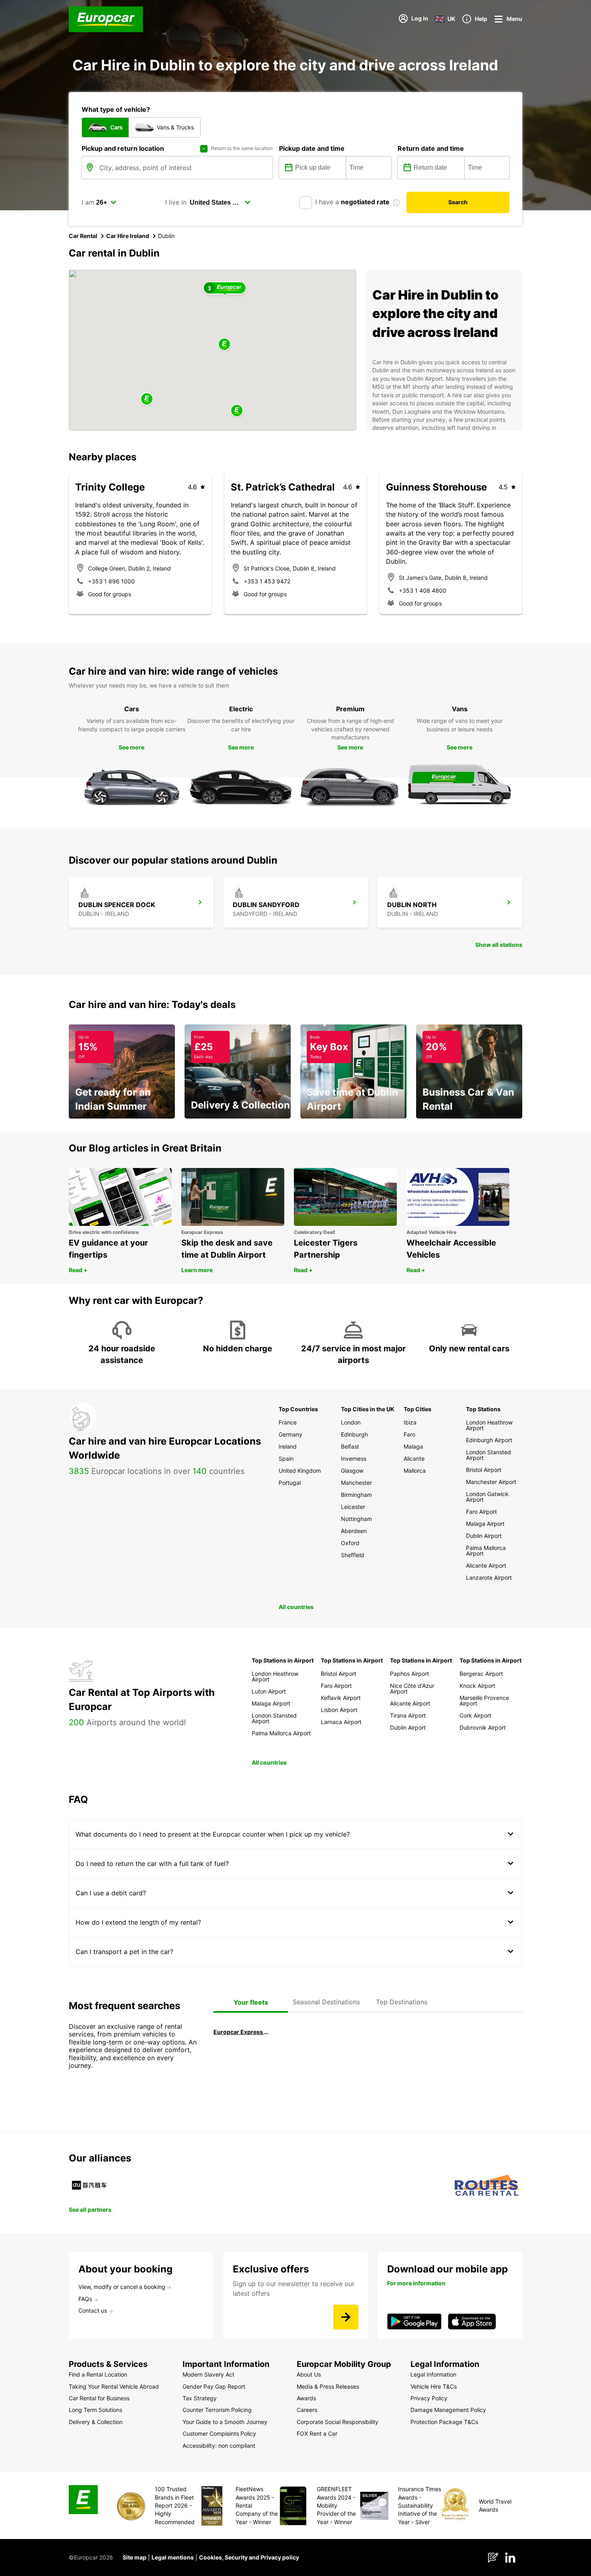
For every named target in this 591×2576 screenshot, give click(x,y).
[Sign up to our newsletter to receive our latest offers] (346, 2317)
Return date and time (431, 148)
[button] (224, 345)
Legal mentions (173, 2557)
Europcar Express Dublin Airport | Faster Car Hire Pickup (241, 2032)
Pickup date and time (312, 148)
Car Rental (83, 236)
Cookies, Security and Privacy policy (249, 2557)
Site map (134, 2557)
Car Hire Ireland (128, 236)
